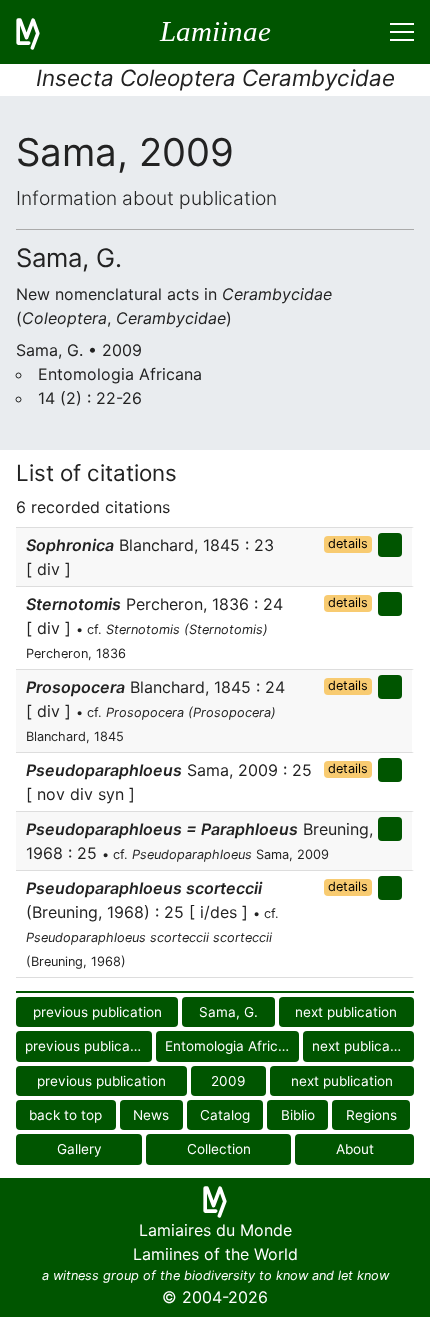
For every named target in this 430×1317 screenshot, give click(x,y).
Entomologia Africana (232, 1046)
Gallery (79, 1149)
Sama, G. (228, 1012)
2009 (228, 1081)
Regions (371, 1115)
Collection (219, 1149)
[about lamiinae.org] (40, 32)
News (151, 1115)
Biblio (298, 1115)
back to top (65, 1115)
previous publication (97, 1012)
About (355, 1149)
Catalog (225, 1115)
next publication (346, 1012)
